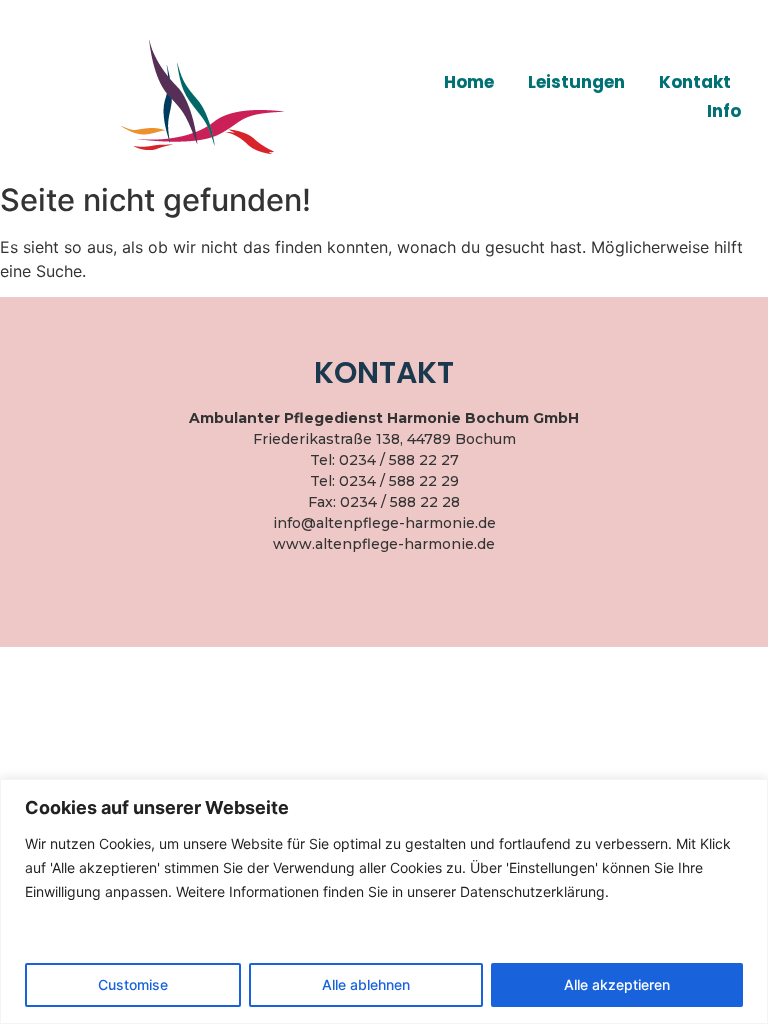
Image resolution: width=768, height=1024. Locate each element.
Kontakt (695, 82)
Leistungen (576, 82)
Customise (133, 984)
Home (469, 82)
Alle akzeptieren (617, 984)
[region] (384, 901)
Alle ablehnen (366, 984)
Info (724, 111)
